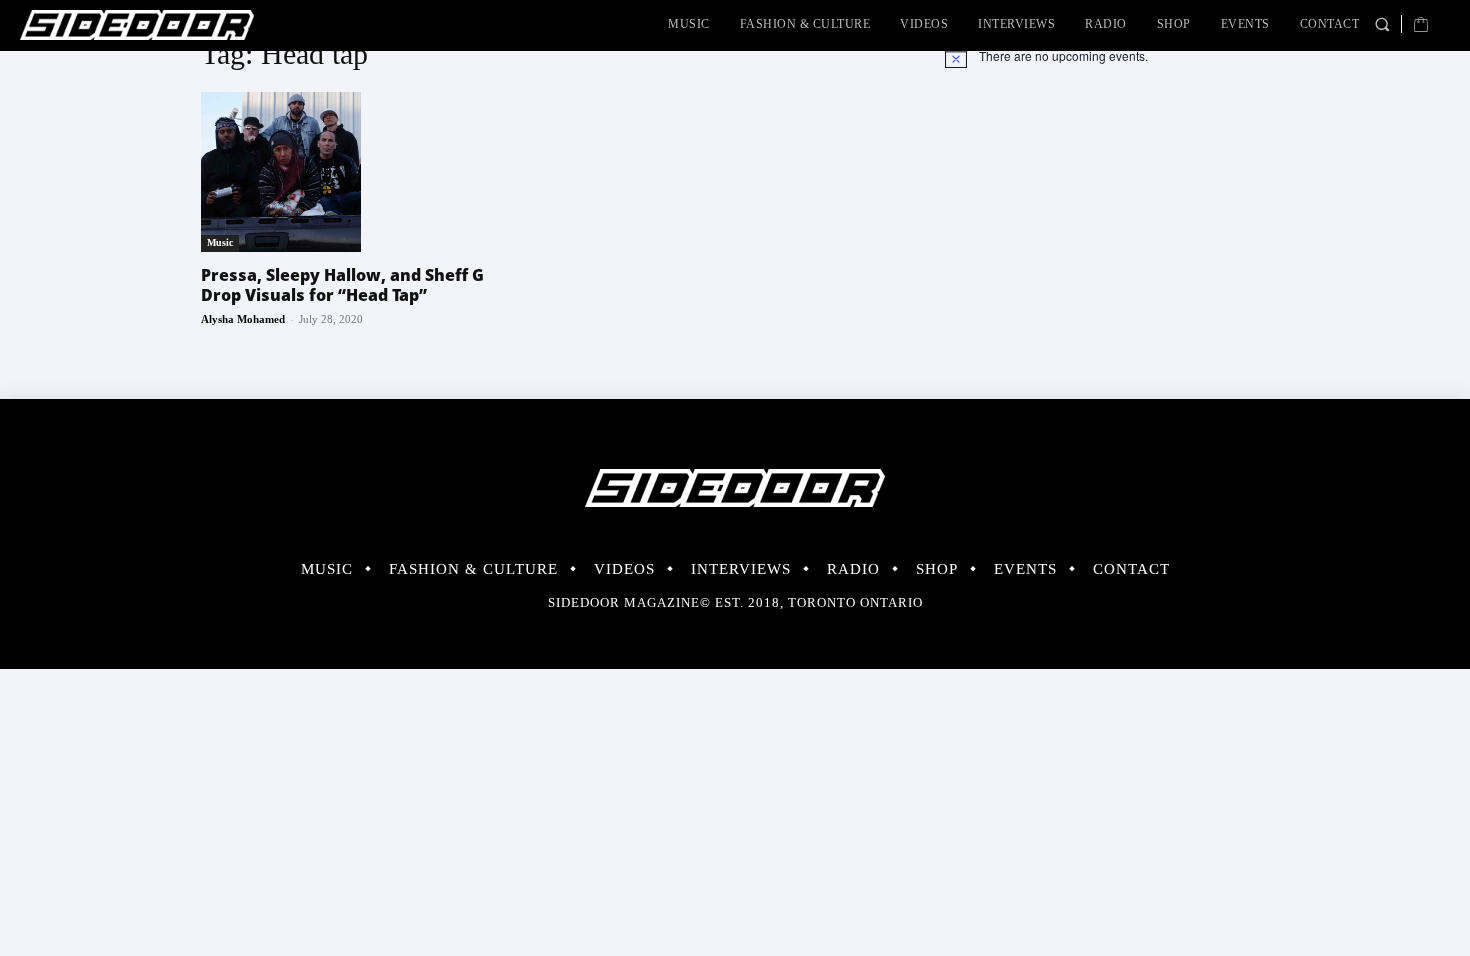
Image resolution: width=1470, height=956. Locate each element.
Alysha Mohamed (243, 319)
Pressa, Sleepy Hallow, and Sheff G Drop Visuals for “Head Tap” (342, 285)
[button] (1382, 24)
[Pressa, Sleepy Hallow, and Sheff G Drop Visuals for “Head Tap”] (363, 172)
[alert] (1107, 56)
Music (220, 242)
